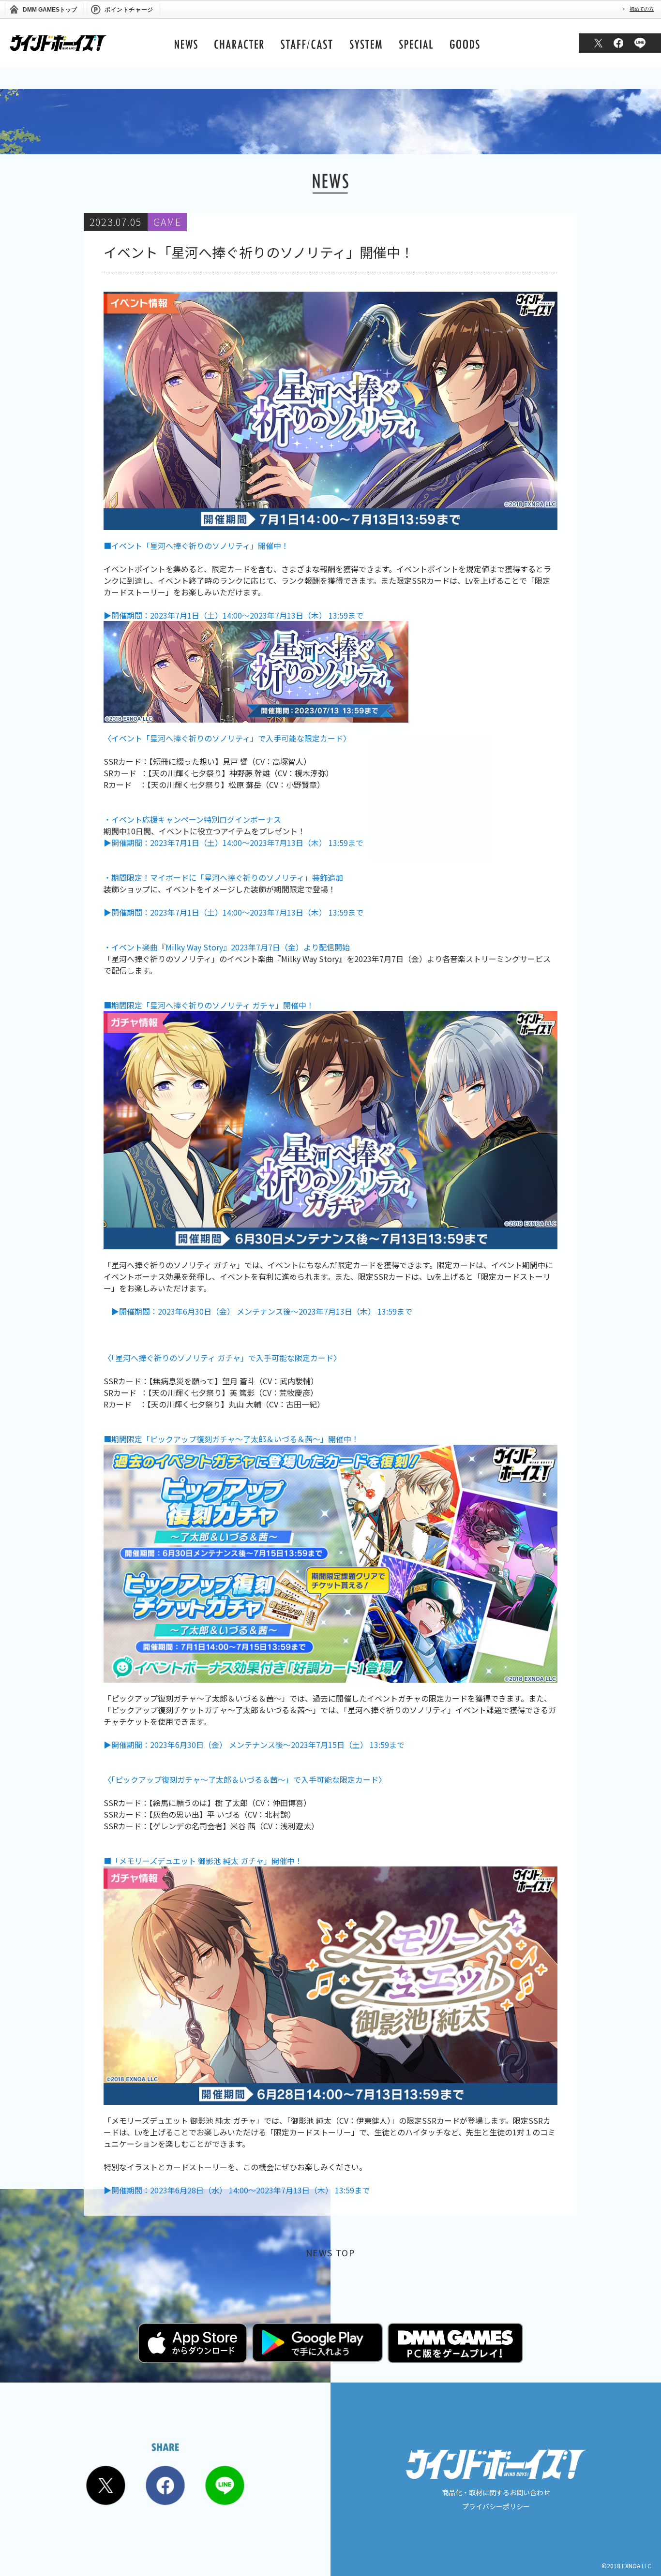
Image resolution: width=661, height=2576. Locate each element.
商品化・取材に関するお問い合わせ (496, 2492)
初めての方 (642, 9)
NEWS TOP (331, 2252)
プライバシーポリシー (496, 2506)
